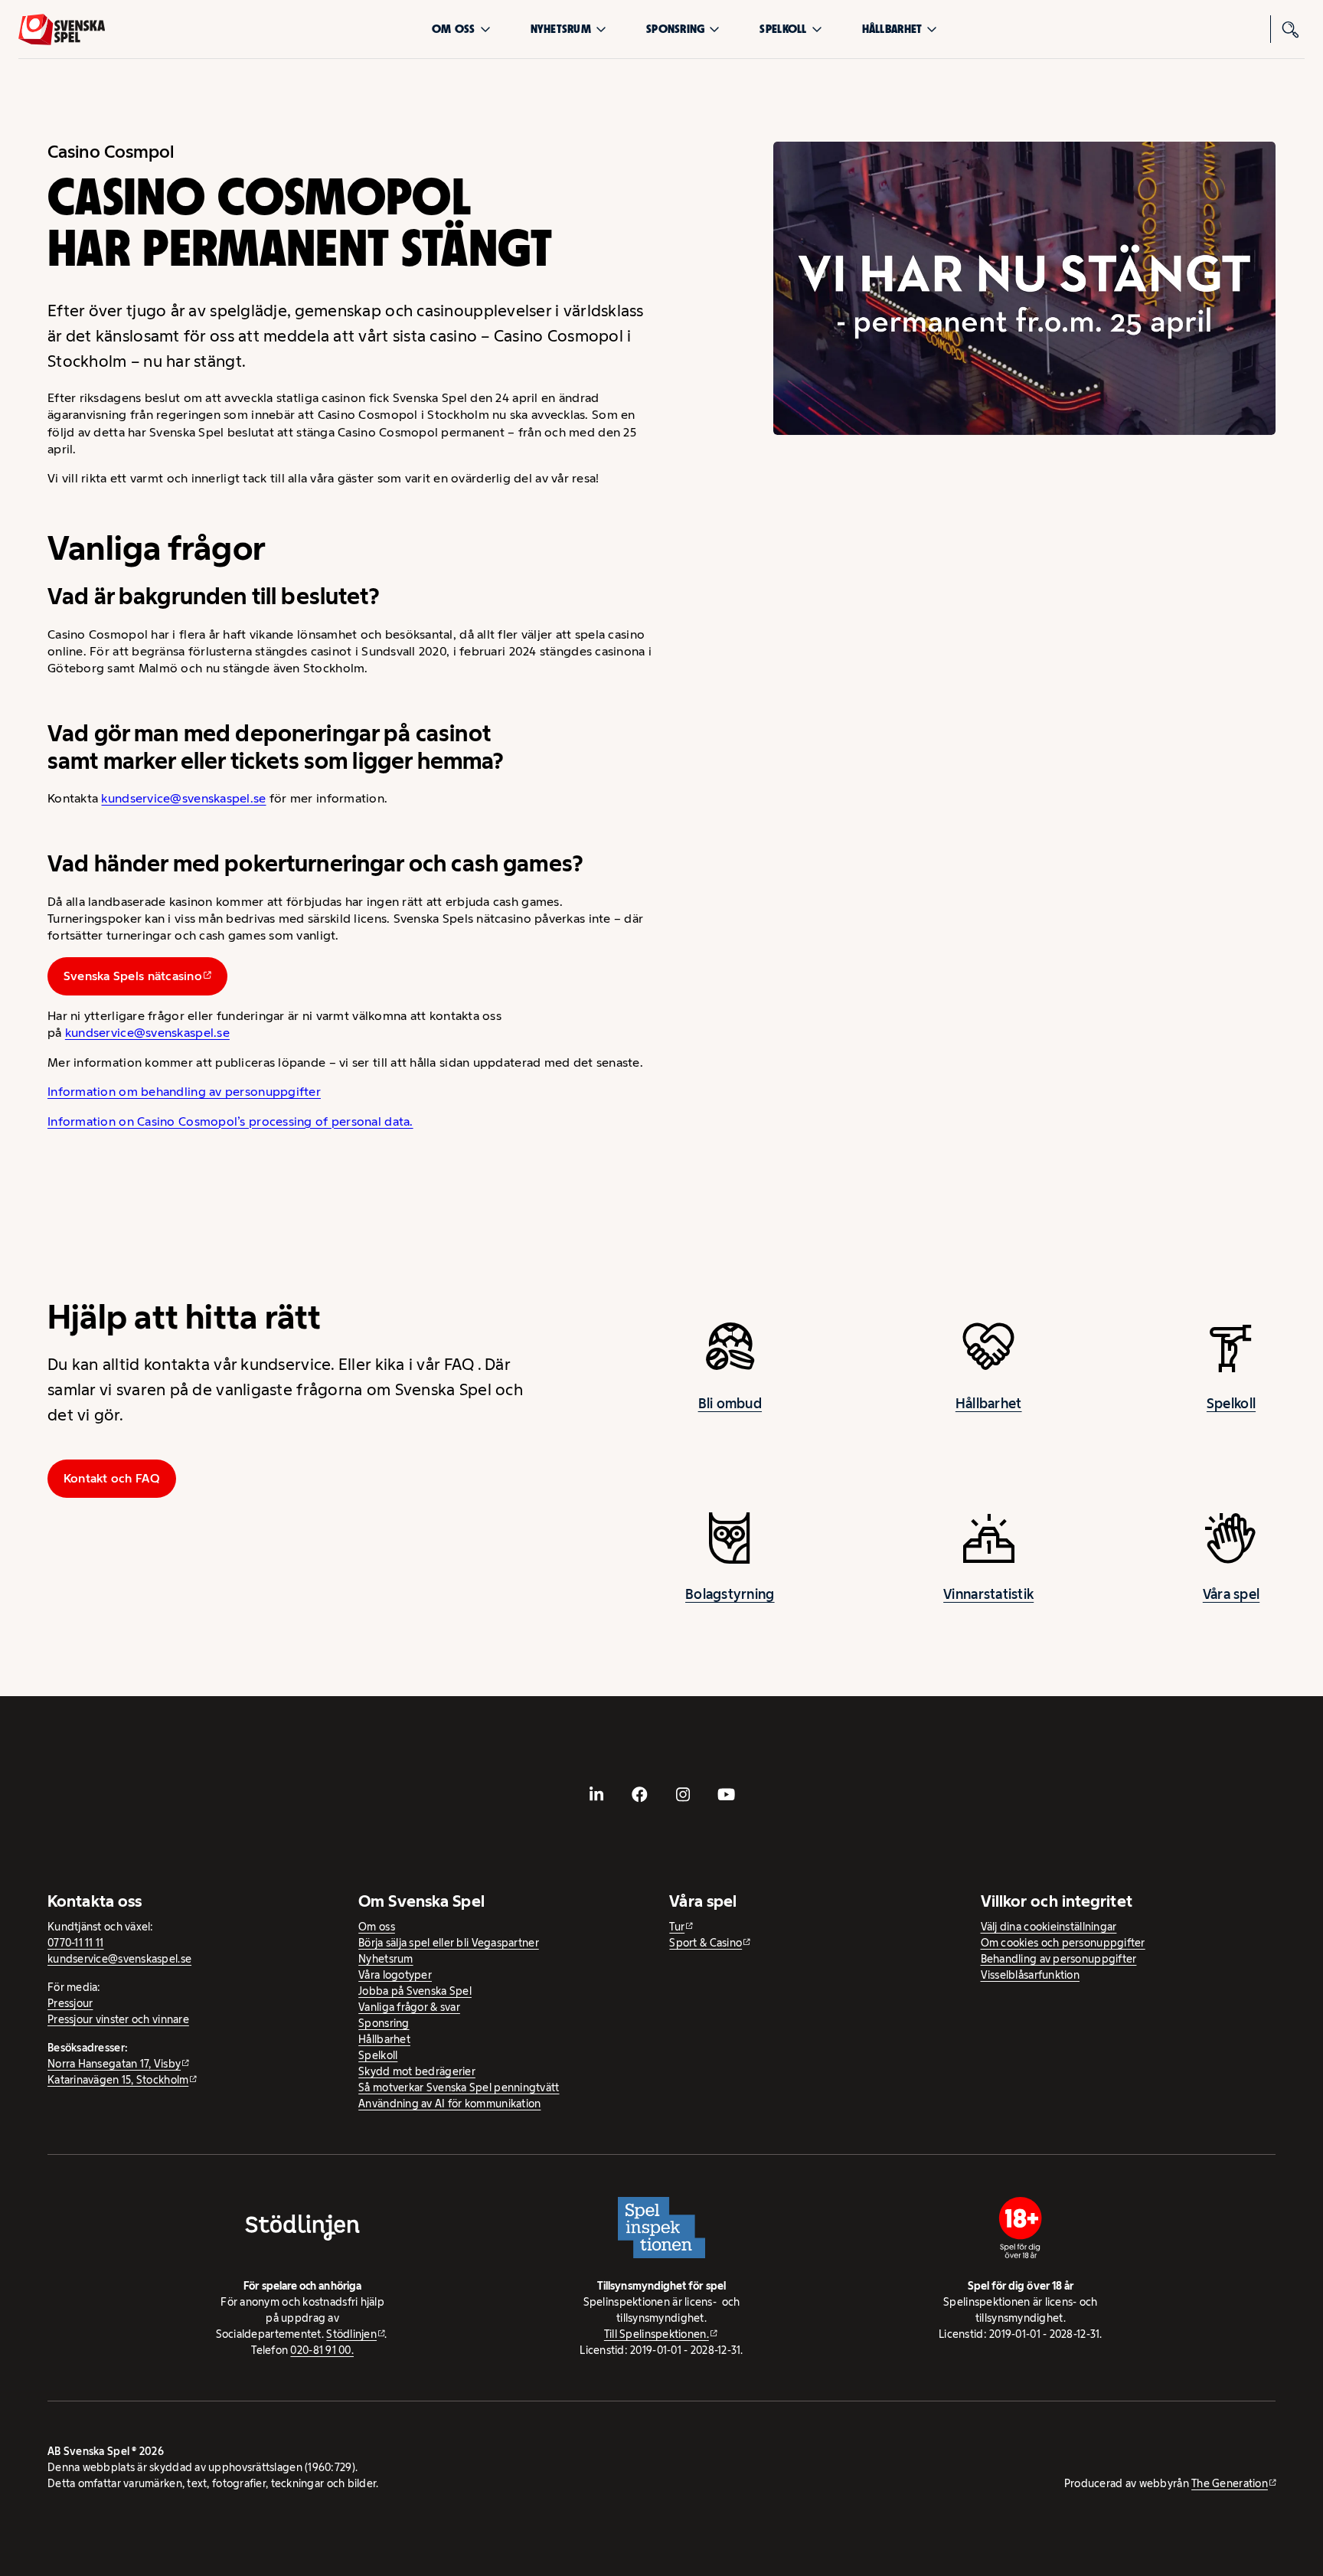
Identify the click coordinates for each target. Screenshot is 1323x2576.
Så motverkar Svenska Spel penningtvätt (459, 2087)
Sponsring (675, 29)
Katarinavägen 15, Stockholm (118, 2080)
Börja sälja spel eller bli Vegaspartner (449, 1943)
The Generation (1230, 2483)
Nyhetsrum (561, 29)
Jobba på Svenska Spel (415, 1991)
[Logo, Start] (62, 29)
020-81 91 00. (322, 2350)
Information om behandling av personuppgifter (184, 1092)
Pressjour (70, 2003)
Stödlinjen (351, 2334)
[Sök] (1291, 29)
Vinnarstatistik (988, 1594)
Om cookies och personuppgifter (1063, 1943)
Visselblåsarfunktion (1030, 1975)
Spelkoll (783, 29)
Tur (677, 1927)
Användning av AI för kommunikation (449, 2104)
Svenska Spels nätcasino (133, 976)
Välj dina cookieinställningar (1049, 1927)
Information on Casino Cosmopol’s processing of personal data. (230, 1121)
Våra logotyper (395, 1975)
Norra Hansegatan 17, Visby (114, 2064)
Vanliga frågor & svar (409, 2007)
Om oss (454, 29)
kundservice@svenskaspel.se (183, 798)
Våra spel (1231, 1594)
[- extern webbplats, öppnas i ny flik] (596, 1794)
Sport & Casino (706, 1943)
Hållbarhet (892, 29)
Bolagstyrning (730, 1594)
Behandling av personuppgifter (1059, 1959)
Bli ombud (730, 1404)
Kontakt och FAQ (112, 1478)
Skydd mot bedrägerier (417, 2071)
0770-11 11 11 (76, 1943)
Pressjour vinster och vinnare (118, 2019)
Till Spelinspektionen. (657, 2334)
